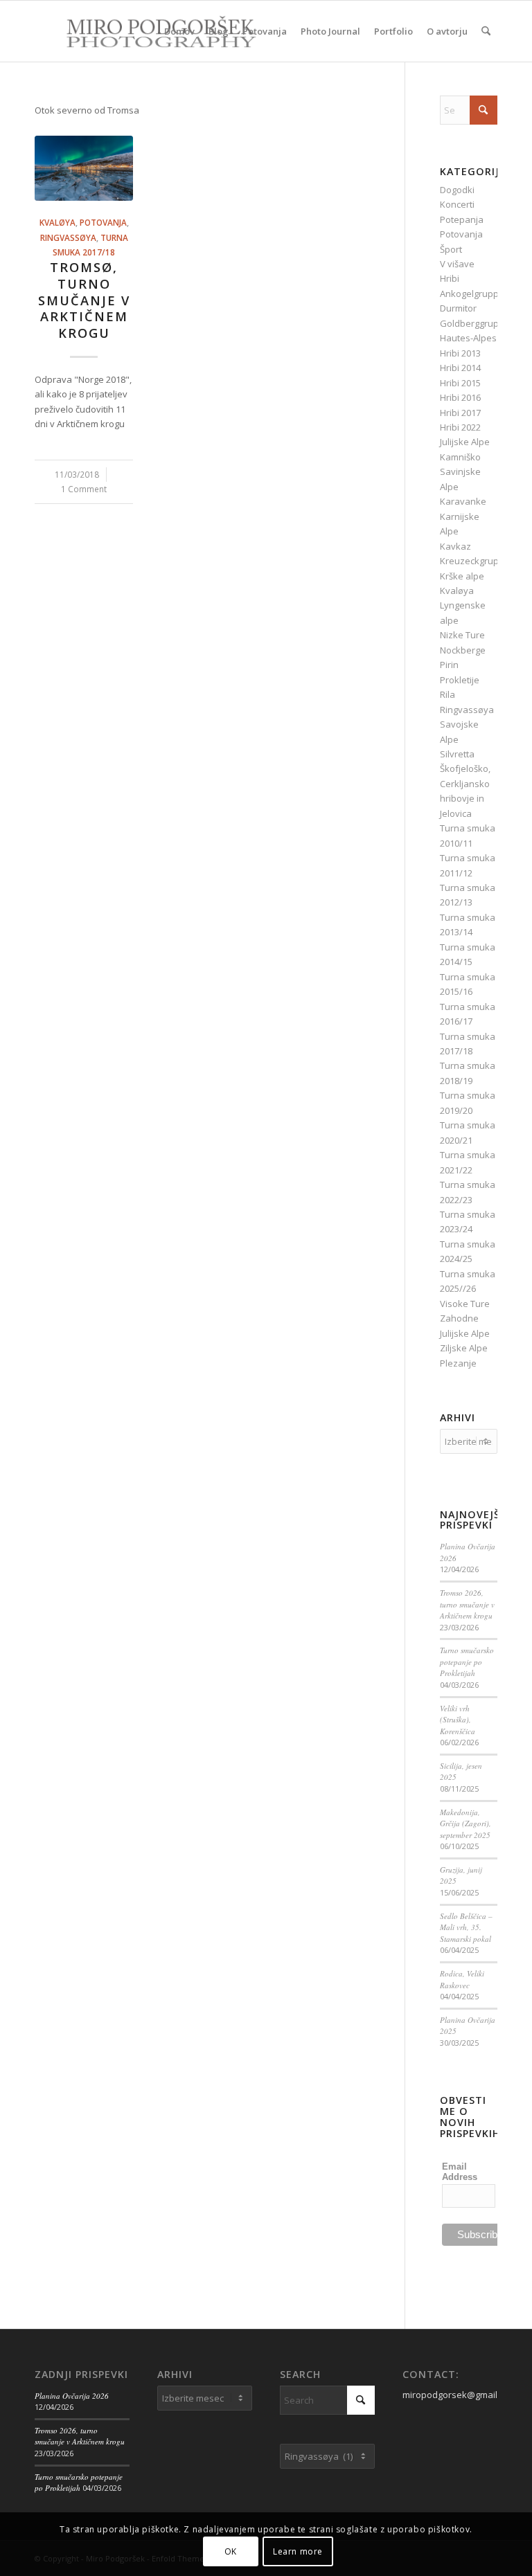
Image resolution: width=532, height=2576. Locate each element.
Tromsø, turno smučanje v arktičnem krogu (84, 300)
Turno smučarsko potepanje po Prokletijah (467, 1661)
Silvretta (457, 754)
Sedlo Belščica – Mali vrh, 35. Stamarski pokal (466, 1927)
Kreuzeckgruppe (475, 561)
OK (231, 2551)
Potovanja (103, 222)
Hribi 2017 (460, 413)
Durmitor (458, 308)
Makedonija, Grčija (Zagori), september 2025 (465, 1823)
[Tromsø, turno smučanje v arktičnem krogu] (84, 169)
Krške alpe (462, 576)
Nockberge (463, 650)
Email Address (460, 2172)
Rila (447, 694)
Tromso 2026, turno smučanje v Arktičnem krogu (467, 1604)
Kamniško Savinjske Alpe (460, 472)
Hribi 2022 (460, 427)
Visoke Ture (465, 1304)
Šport (451, 249)
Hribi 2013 (460, 353)
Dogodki (457, 190)
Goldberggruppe (475, 323)
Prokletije (460, 680)
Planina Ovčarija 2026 (72, 2396)
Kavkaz (455, 546)
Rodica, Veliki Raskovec (462, 1979)
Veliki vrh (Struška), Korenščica (458, 1720)
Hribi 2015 (460, 383)
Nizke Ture (462, 635)
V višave (457, 264)
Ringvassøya (68, 237)
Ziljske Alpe (464, 1348)
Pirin (449, 665)
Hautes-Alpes (468, 338)
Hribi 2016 (460, 397)
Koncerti (457, 204)
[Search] (486, 31)
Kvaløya (57, 222)
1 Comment (84, 489)
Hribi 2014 (460, 368)
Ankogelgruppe (472, 294)
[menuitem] (179, 31)
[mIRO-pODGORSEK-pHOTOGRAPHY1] (146, 31)
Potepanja (462, 219)
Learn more (298, 2551)
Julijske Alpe (465, 442)
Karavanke (463, 501)
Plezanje (458, 1363)
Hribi (450, 278)
